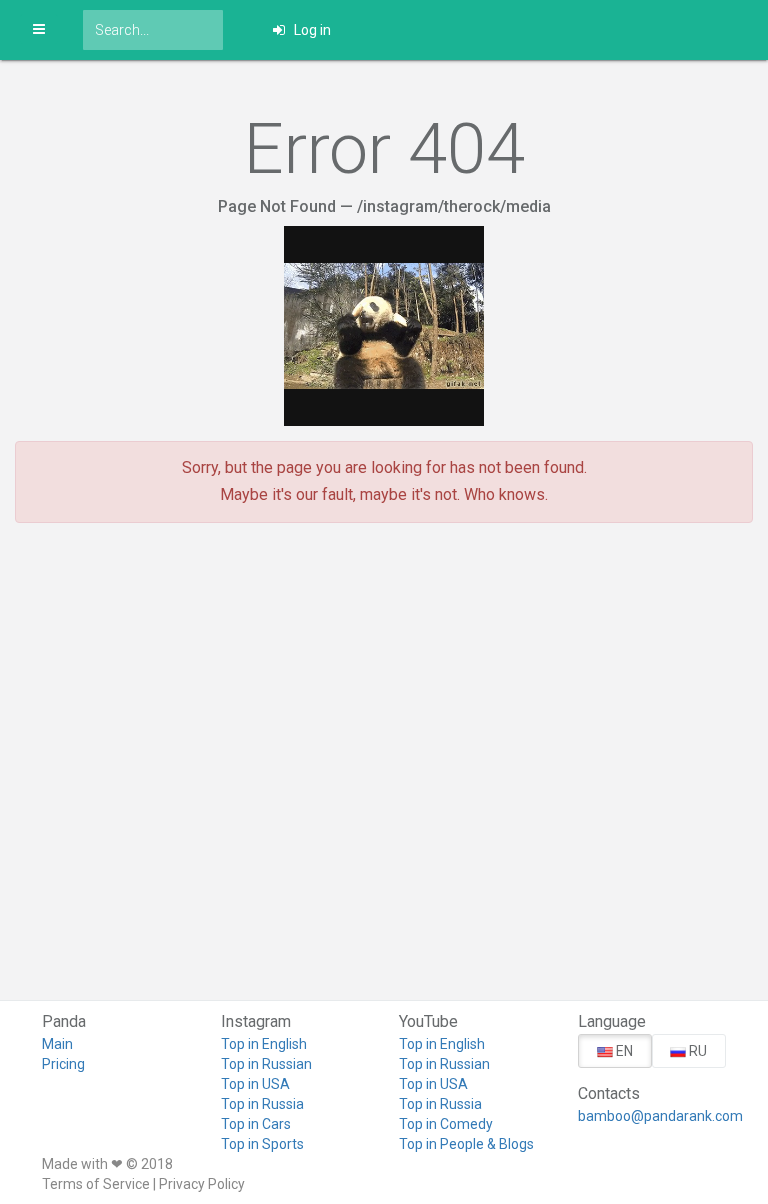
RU (696, 1051)
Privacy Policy (202, 1184)
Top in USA (255, 1084)
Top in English (264, 1044)
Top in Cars (256, 1124)
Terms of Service (96, 1184)
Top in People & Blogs (466, 1144)
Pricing (63, 1064)
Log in (311, 30)
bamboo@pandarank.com (652, 1116)
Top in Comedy (446, 1124)
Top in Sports (262, 1144)
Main (57, 1044)
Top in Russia (262, 1104)
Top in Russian (266, 1064)
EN (623, 1051)
